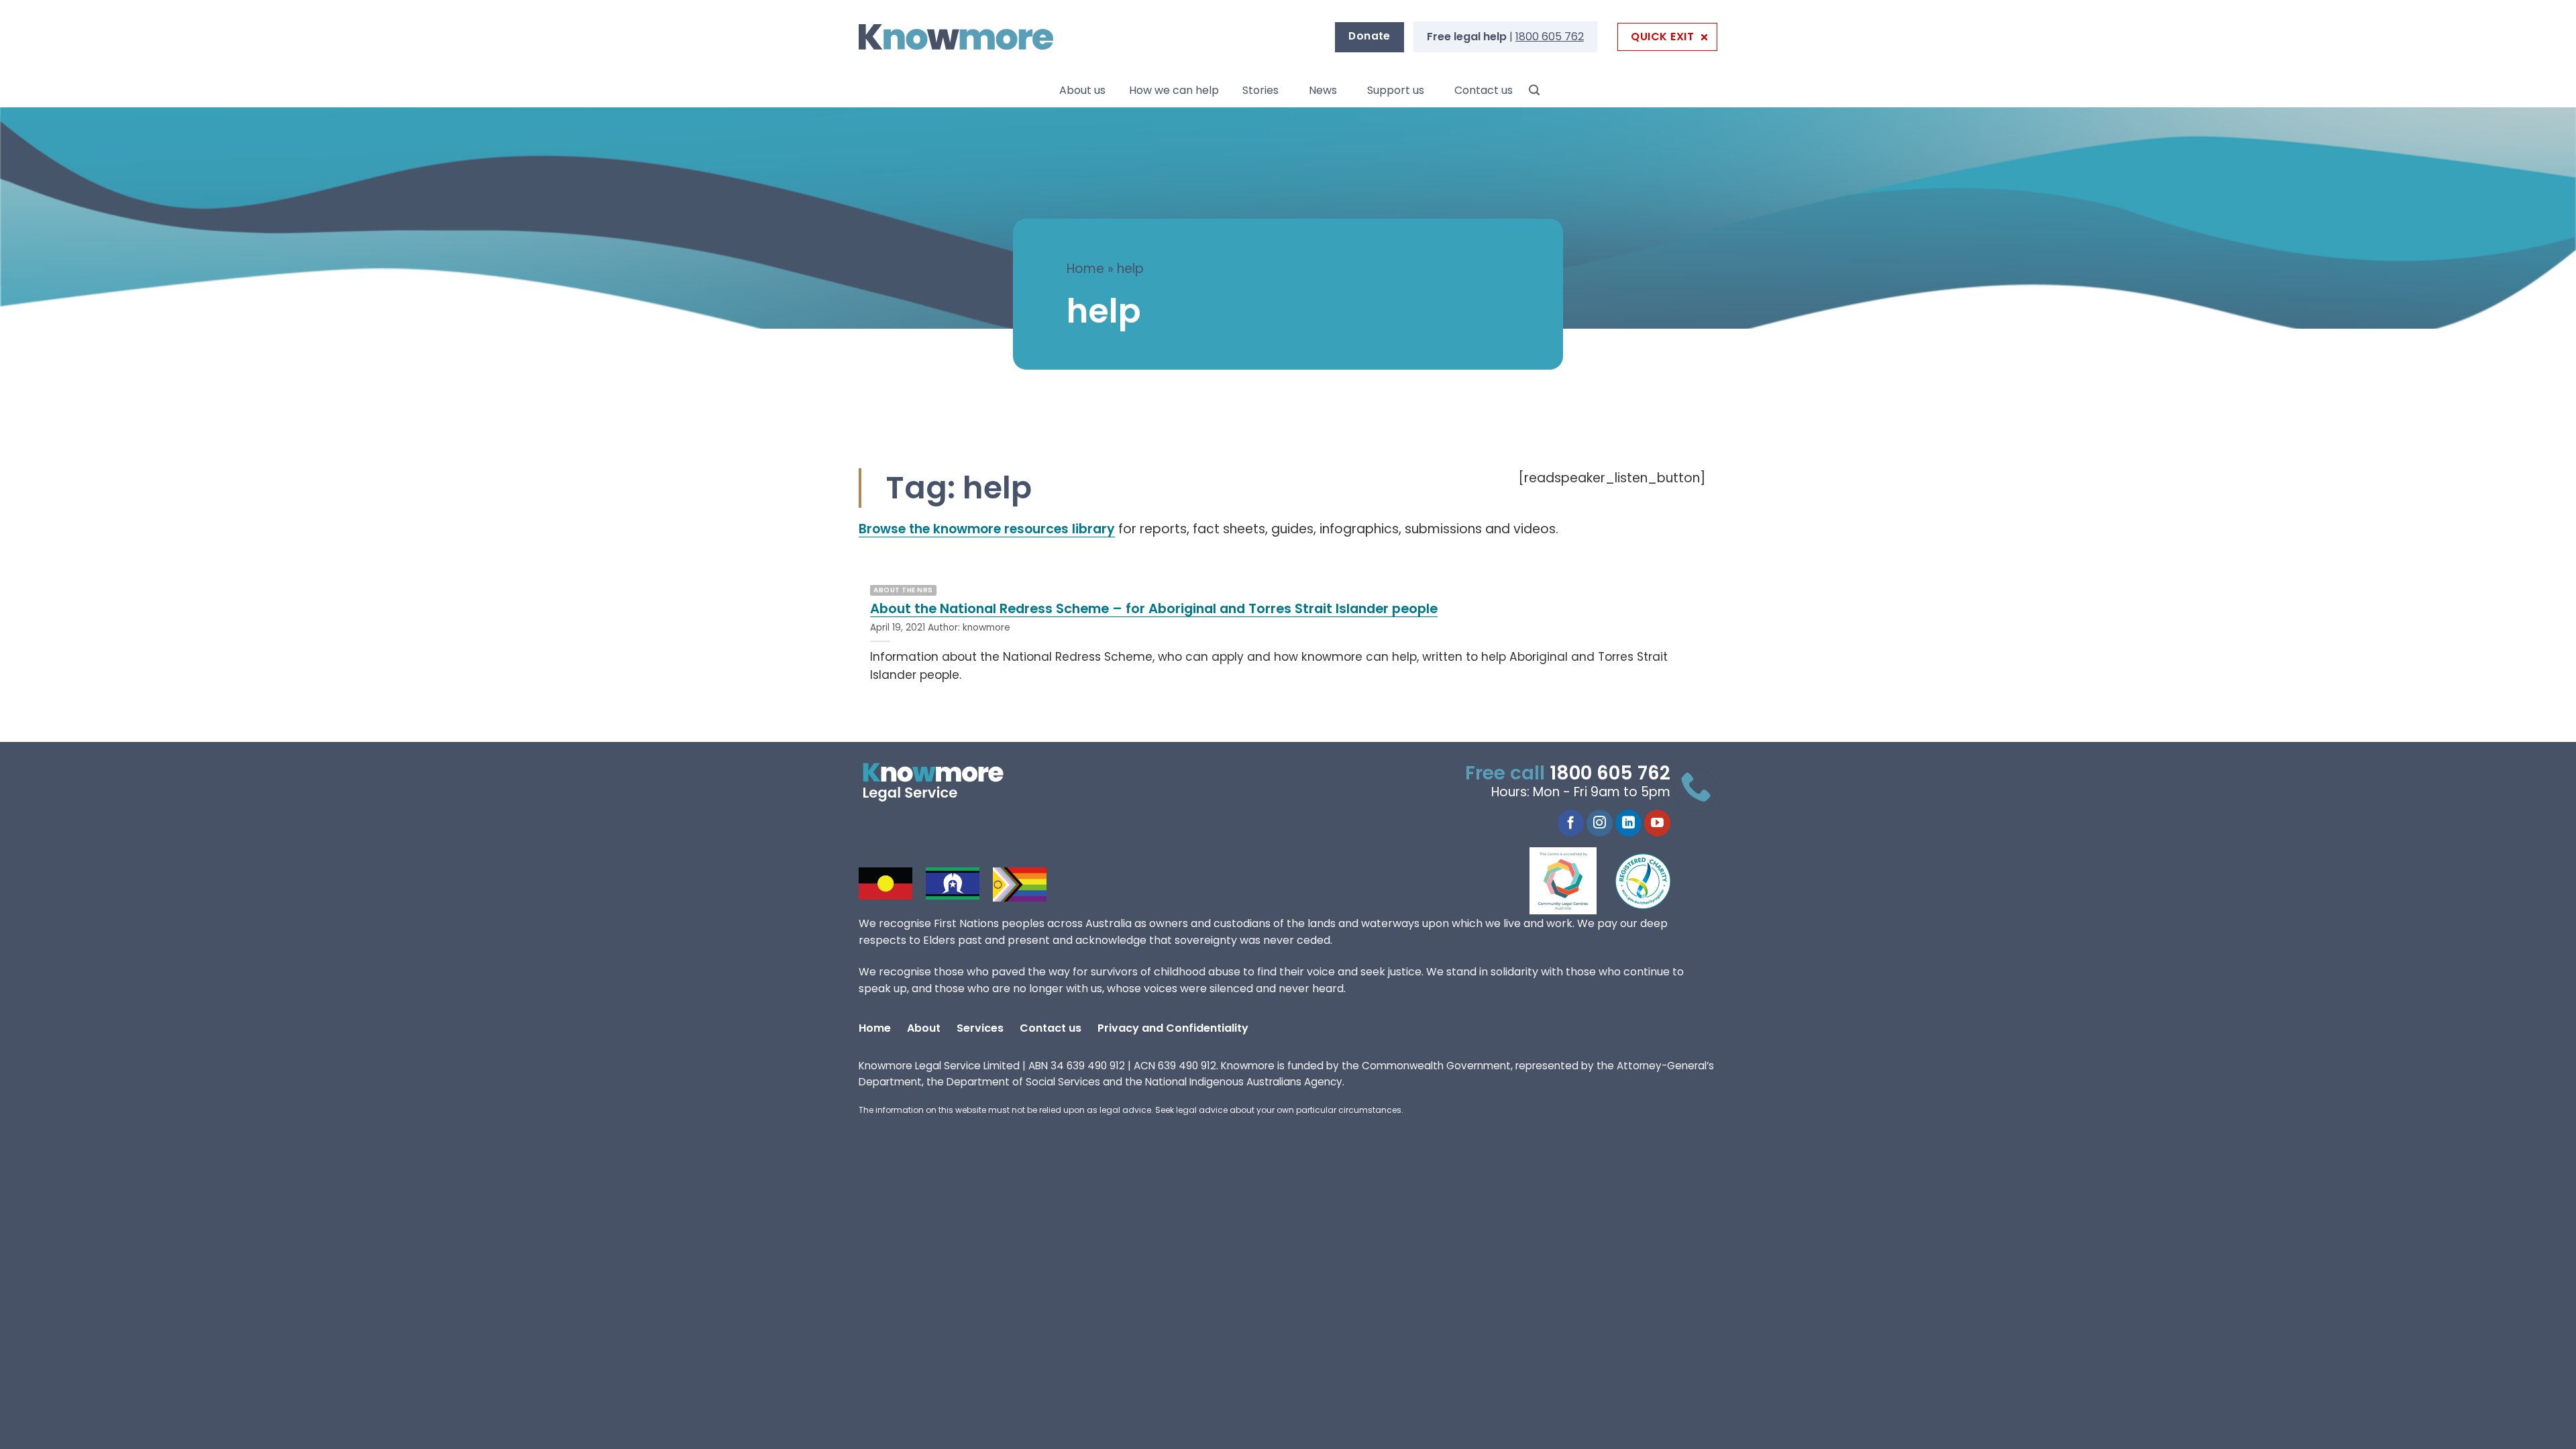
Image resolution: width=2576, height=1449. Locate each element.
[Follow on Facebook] (1571, 823)
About (924, 1028)
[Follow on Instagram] (1600, 823)
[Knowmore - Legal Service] (956, 37)
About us (1082, 90)
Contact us (1484, 90)
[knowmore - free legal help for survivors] (941, 782)
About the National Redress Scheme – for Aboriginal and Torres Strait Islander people (1154, 609)
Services (980, 1028)
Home (1085, 269)
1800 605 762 (1550, 37)
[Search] (1534, 90)
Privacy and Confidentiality (1173, 1028)
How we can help (1174, 90)
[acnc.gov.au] (1644, 881)
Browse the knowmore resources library (987, 529)
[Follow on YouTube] (1657, 823)
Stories (1260, 90)
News (1323, 90)
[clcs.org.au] (1573, 881)
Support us (1396, 90)
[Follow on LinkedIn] (1628, 823)
